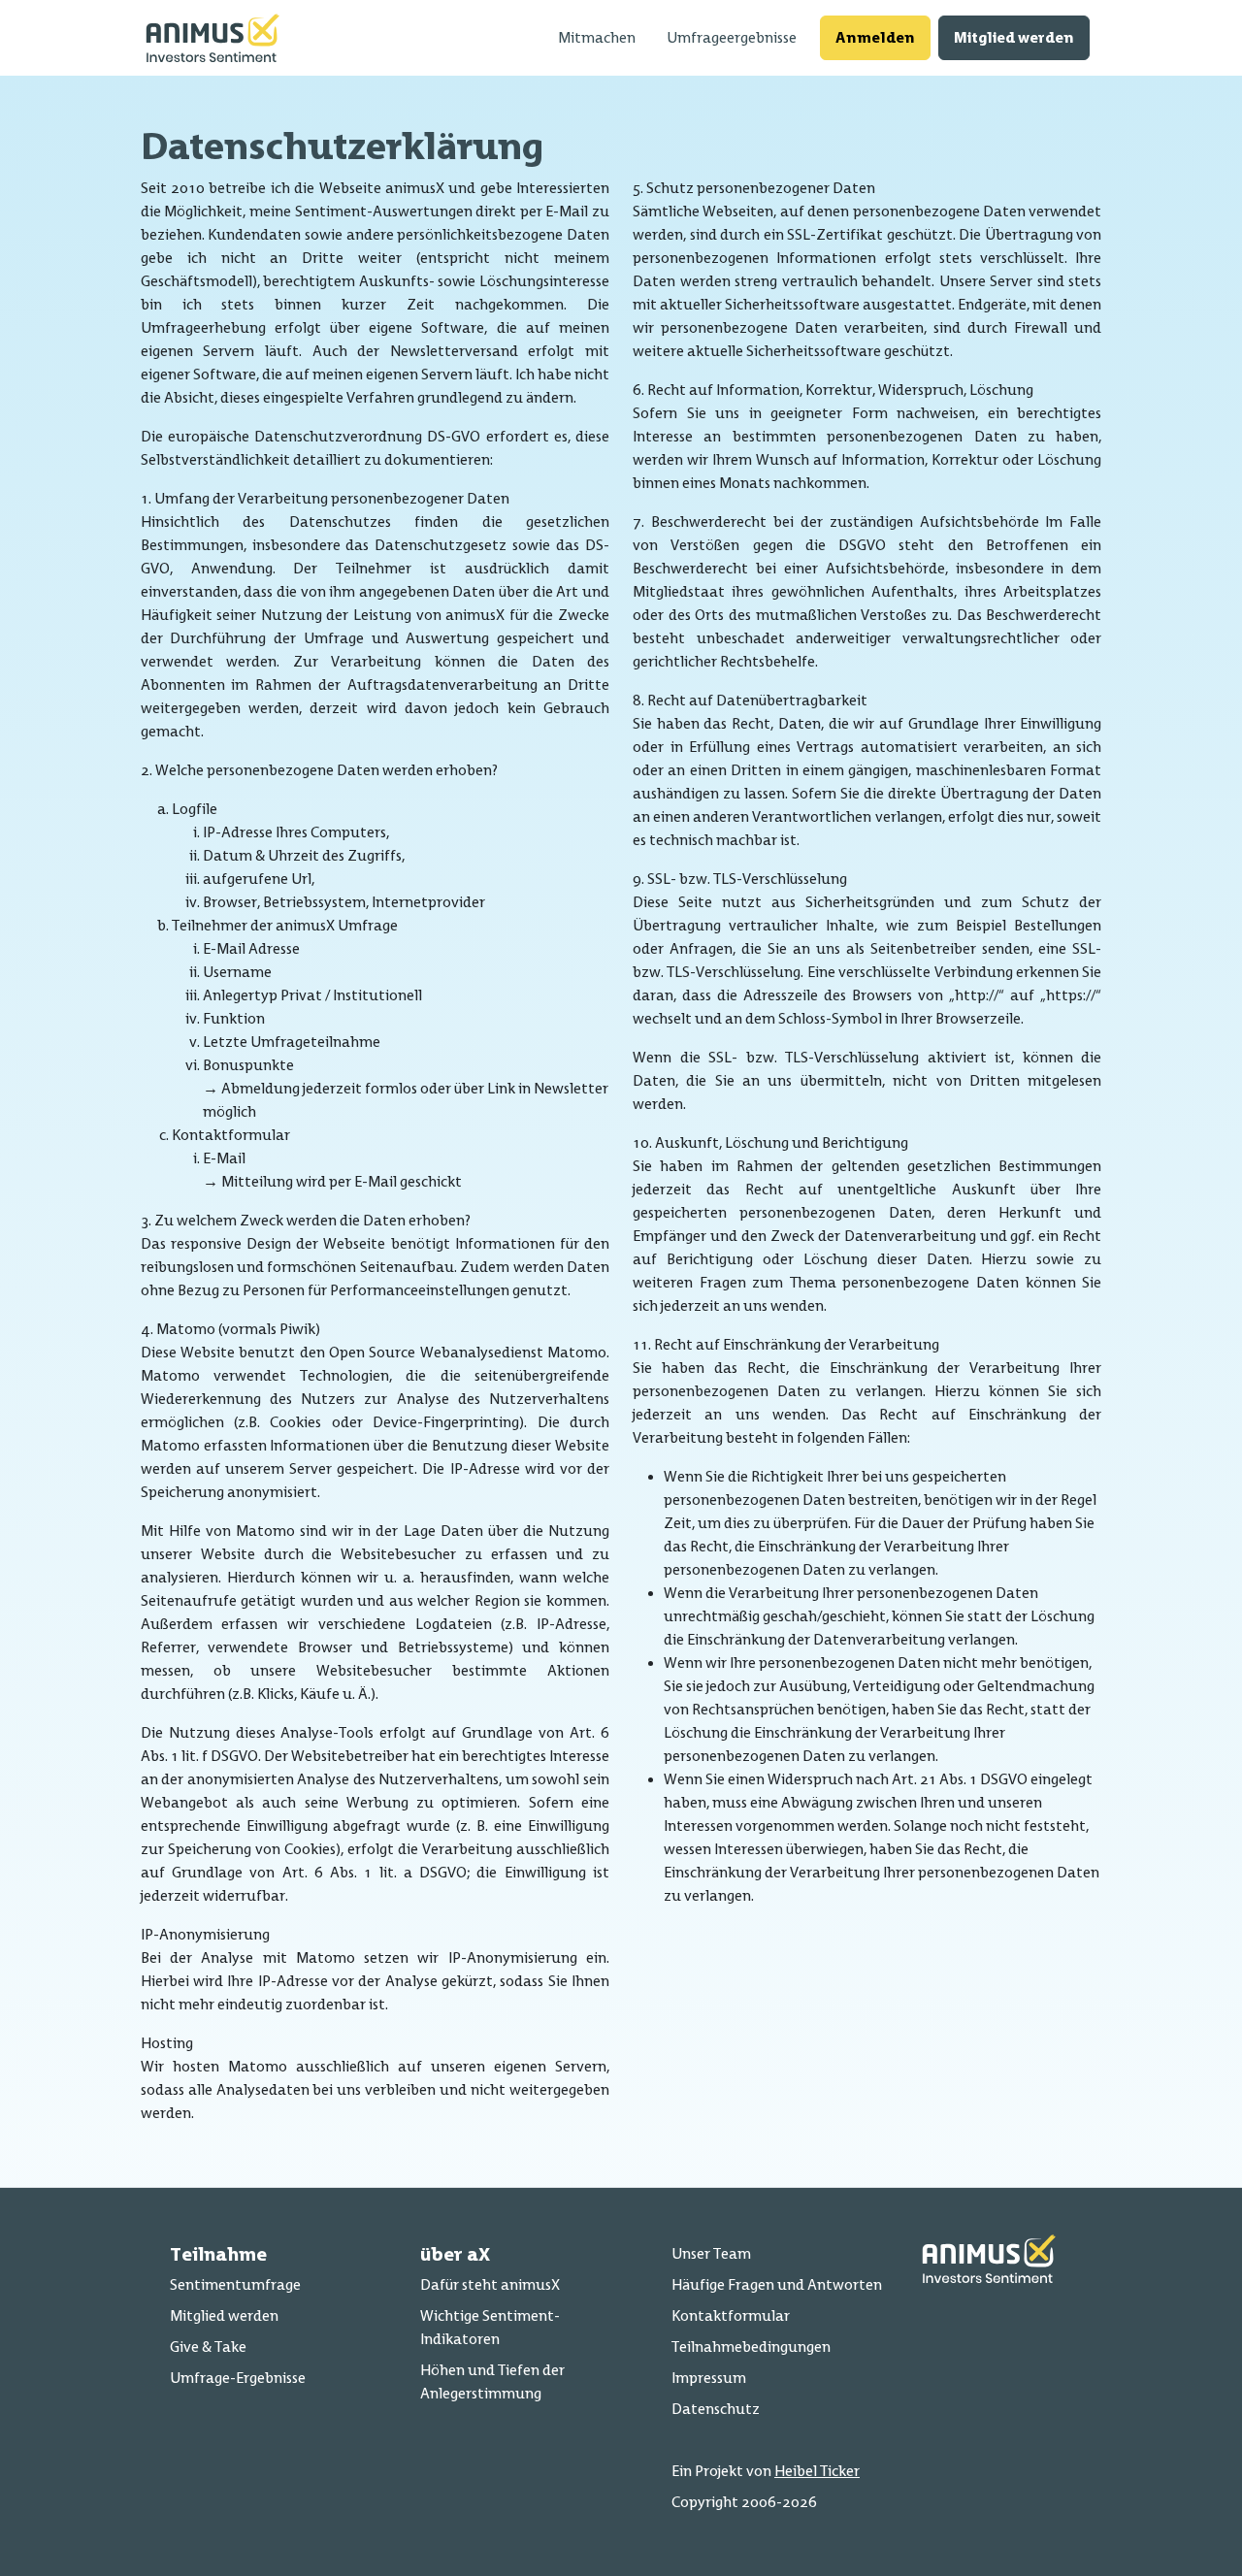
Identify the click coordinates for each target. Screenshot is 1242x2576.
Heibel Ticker (817, 2471)
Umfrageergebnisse (732, 37)
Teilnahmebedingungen (751, 2347)
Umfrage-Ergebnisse (238, 2378)
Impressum (709, 2378)
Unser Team (711, 2253)
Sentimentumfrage (235, 2284)
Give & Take (208, 2347)
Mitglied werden (1014, 37)
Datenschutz (716, 2409)
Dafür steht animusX (490, 2284)
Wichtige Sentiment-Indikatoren (490, 2327)
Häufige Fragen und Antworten (777, 2284)
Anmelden (875, 37)
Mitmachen (597, 37)
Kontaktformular (731, 2315)
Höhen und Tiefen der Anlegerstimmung (492, 2381)
